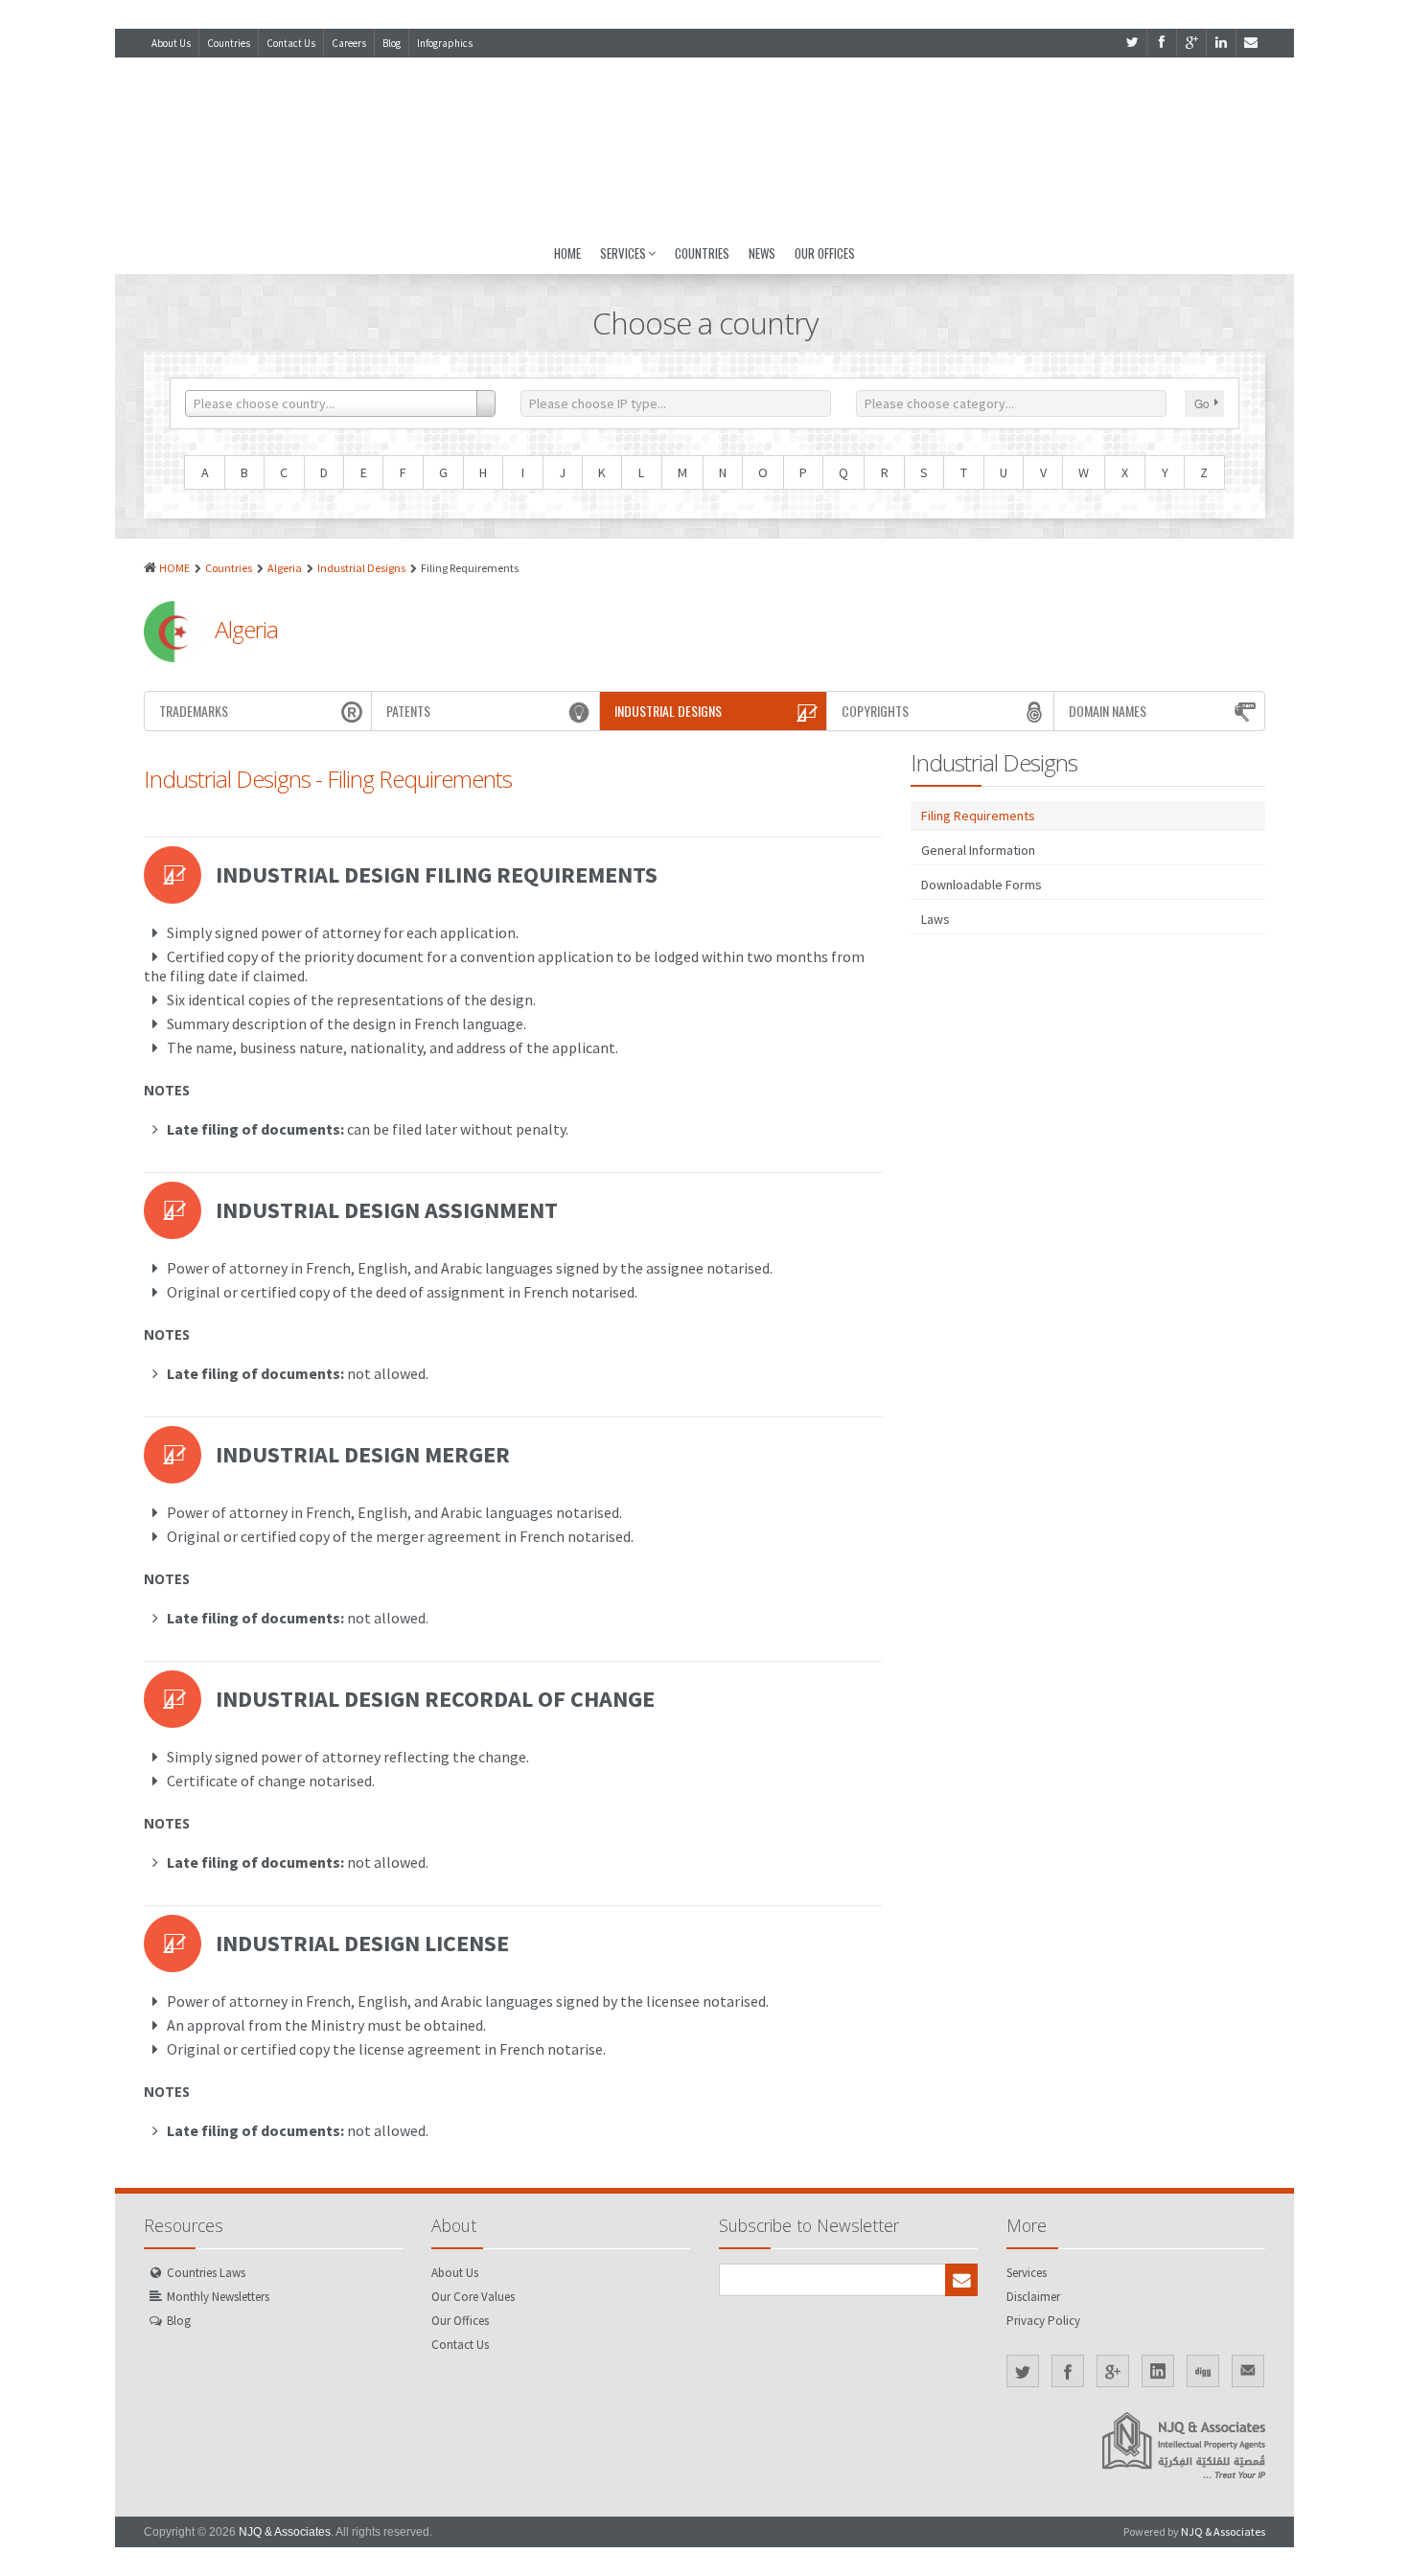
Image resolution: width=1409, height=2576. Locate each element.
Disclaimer (1033, 2297)
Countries (229, 43)
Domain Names (1108, 711)
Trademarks (194, 711)
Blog (392, 43)
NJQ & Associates (285, 2532)
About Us (171, 43)
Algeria (285, 568)
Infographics (445, 43)
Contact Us (291, 43)
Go (1202, 403)
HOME (174, 568)
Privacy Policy (1043, 2321)
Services (623, 253)
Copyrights (875, 711)
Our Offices (825, 253)
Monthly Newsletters (218, 2297)
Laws (935, 919)
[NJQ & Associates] (704, 145)
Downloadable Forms (982, 885)
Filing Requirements (978, 816)
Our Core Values (473, 2297)
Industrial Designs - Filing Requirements (328, 779)
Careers (349, 43)
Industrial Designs (361, 568)
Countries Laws (206, 2273)
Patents (408, 711)
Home (567, 253)
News (762, 253)
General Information (978, 850)
